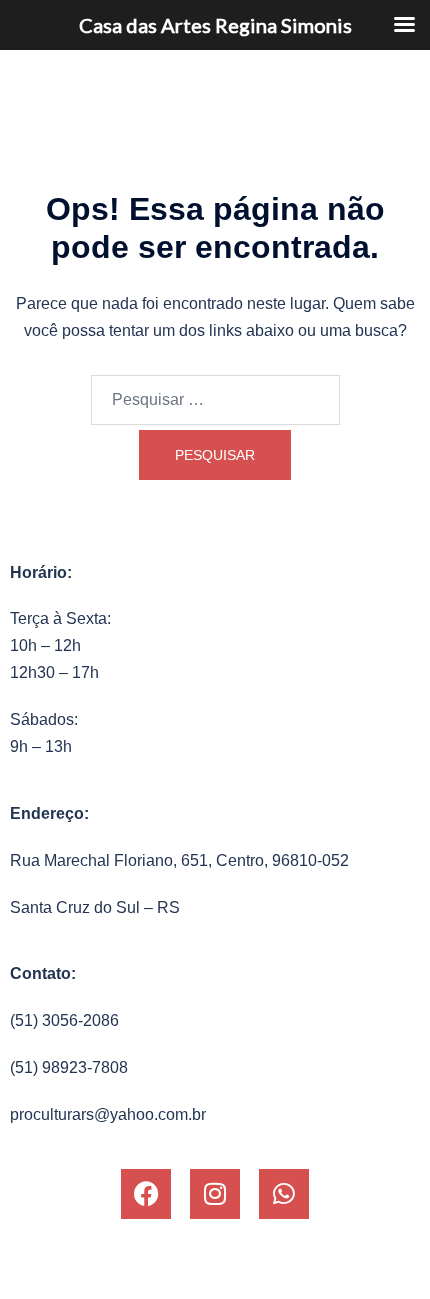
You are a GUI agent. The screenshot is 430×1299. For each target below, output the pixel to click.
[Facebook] (146, 1194)
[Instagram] (215, 1194)
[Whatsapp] (284, 1194)
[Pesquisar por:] (215, 400)
